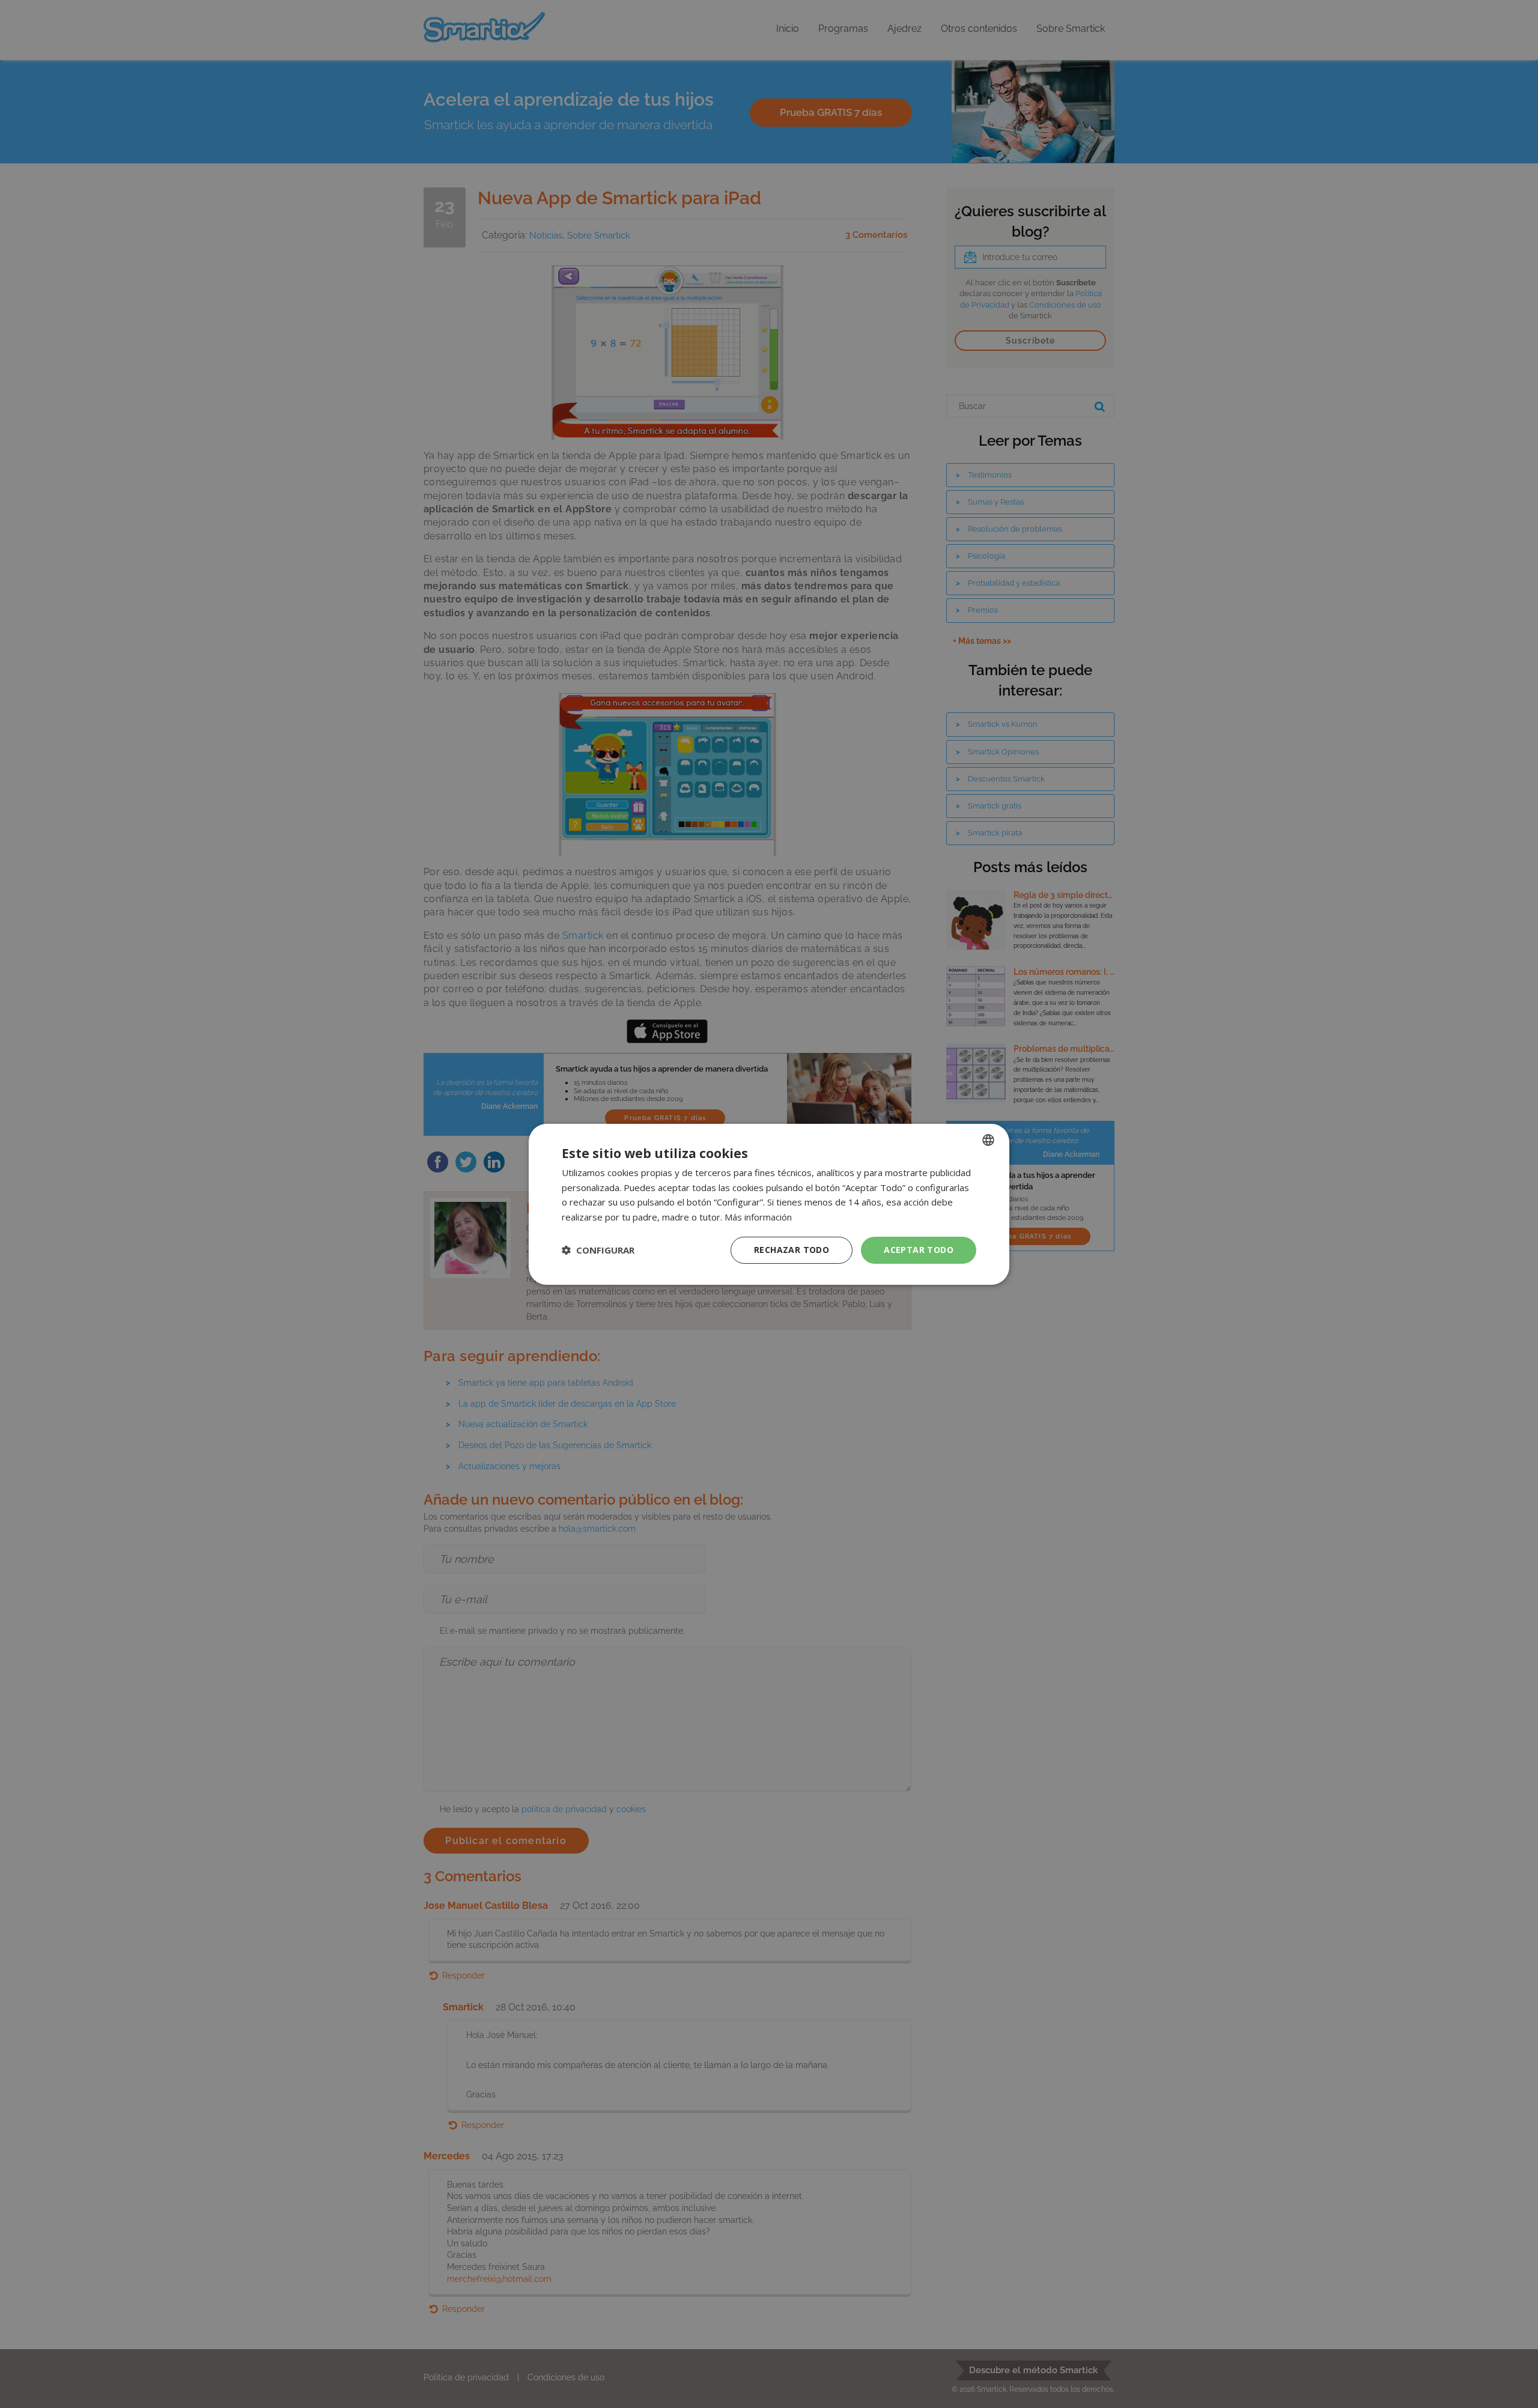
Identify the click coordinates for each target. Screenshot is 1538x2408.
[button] (598, 1250)
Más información (758, 1217)
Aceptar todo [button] (919, 1250)
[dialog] (769, 1204)
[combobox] (988, 1139)
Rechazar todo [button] (792, 1250)
